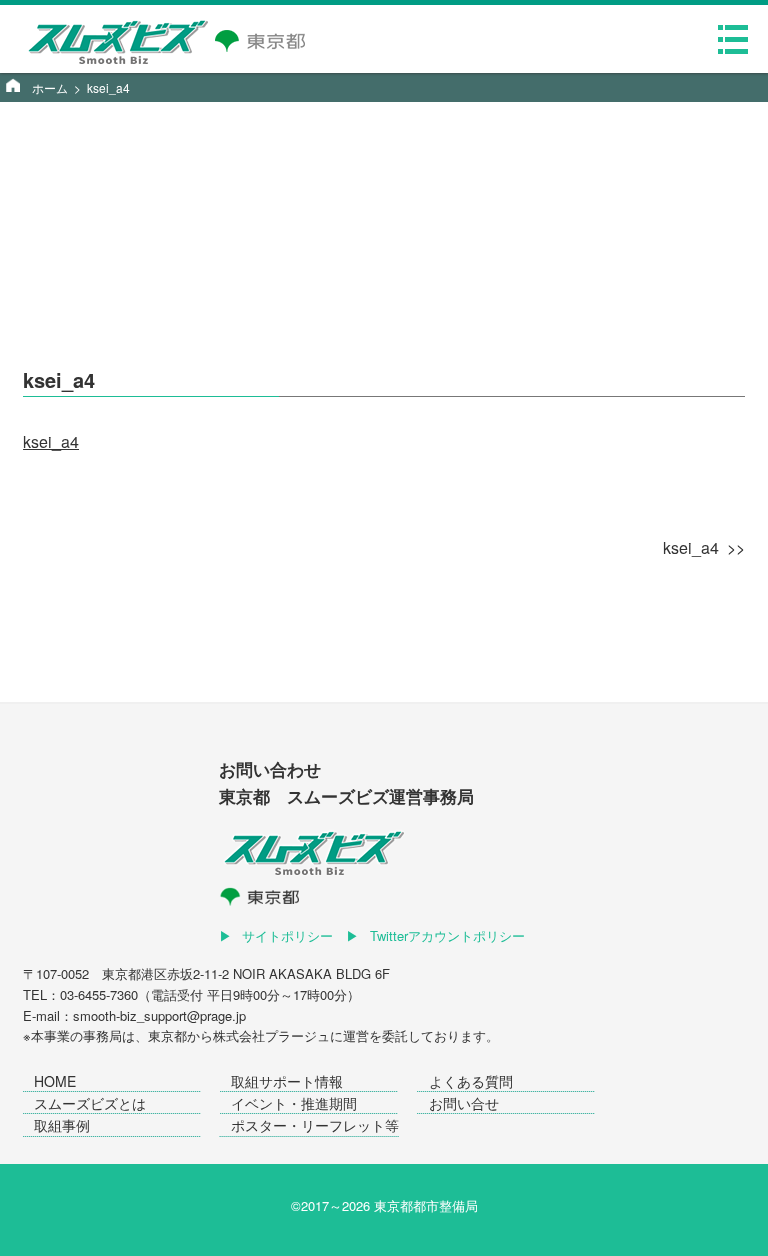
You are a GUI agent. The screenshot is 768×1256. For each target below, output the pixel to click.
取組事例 (62, 1125)
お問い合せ (464, 1103)
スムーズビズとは (90, 1103)
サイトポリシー (287, 935)
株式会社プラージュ (271, 1035)
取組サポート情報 (287, 1081)
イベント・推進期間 (294, 1103)
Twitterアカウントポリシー (447, 935)
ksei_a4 (51, 441)
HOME (55, 1081)
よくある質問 (471, 1081)
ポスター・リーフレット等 (315, 1125)
